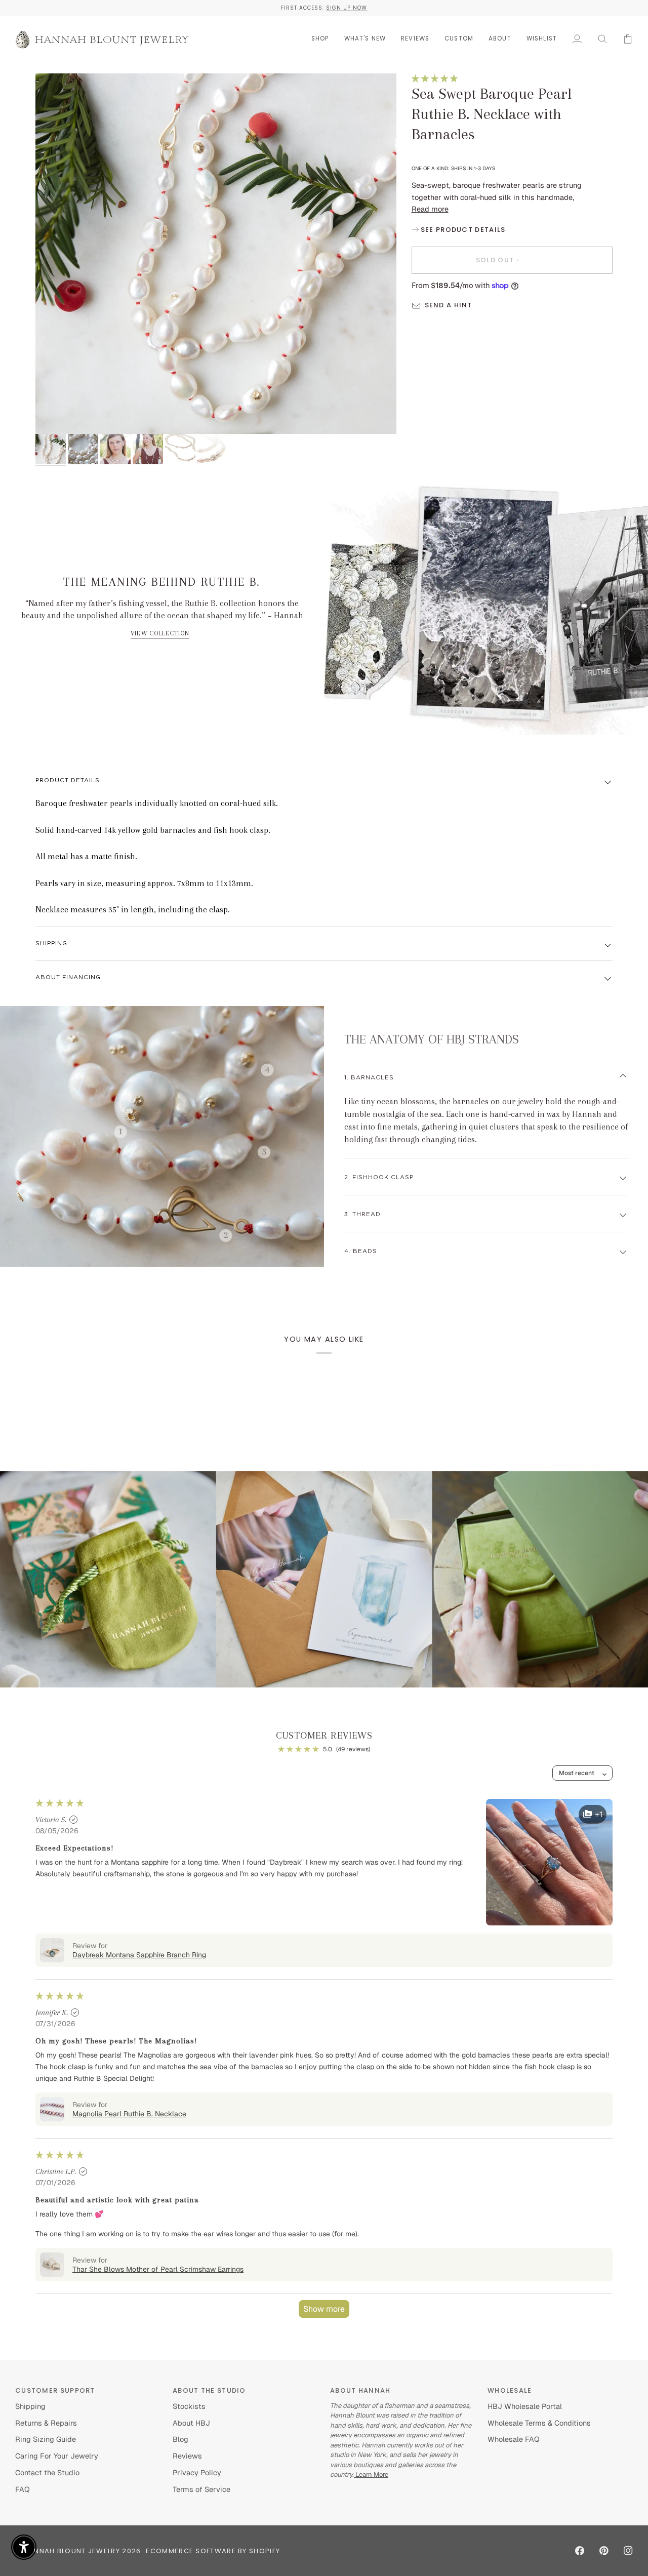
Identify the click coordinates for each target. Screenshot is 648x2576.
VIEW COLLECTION (160, 633)
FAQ (23, 2489)
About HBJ (191, 2423)
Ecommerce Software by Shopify (213, 2551)
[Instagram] (628, 2551)
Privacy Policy (197, 2472)
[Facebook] (580, 2551)
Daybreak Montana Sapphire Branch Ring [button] (139, 1955)
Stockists (189, 2406)
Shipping (51, 943)
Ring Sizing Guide (46, 2439)
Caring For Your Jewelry (57, 2456)
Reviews (187, 2456)
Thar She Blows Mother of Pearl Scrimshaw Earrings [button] (158, 2269)
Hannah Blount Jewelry (72, 2551)
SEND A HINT (449, 305)
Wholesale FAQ (514, 2439)
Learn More (371, 2474)
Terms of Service (201, 2489)
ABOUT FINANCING (68, 977)
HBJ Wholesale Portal (525, 2406)
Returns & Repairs (46, 2423)
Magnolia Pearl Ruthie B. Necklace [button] (129, 2114)
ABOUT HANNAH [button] (360, 2390)
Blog (180, 2439)
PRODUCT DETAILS (68, 780)
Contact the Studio (47, 2472)
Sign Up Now (347, 8)
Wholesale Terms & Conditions (539, 2423)
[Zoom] (216, 254)
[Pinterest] (604, 2551)
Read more (430, 209)
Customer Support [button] (55, 2390)
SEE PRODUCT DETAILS (462, 230)
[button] (320, 39)
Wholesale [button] (510, 2390)
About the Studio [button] (209, 2390)
